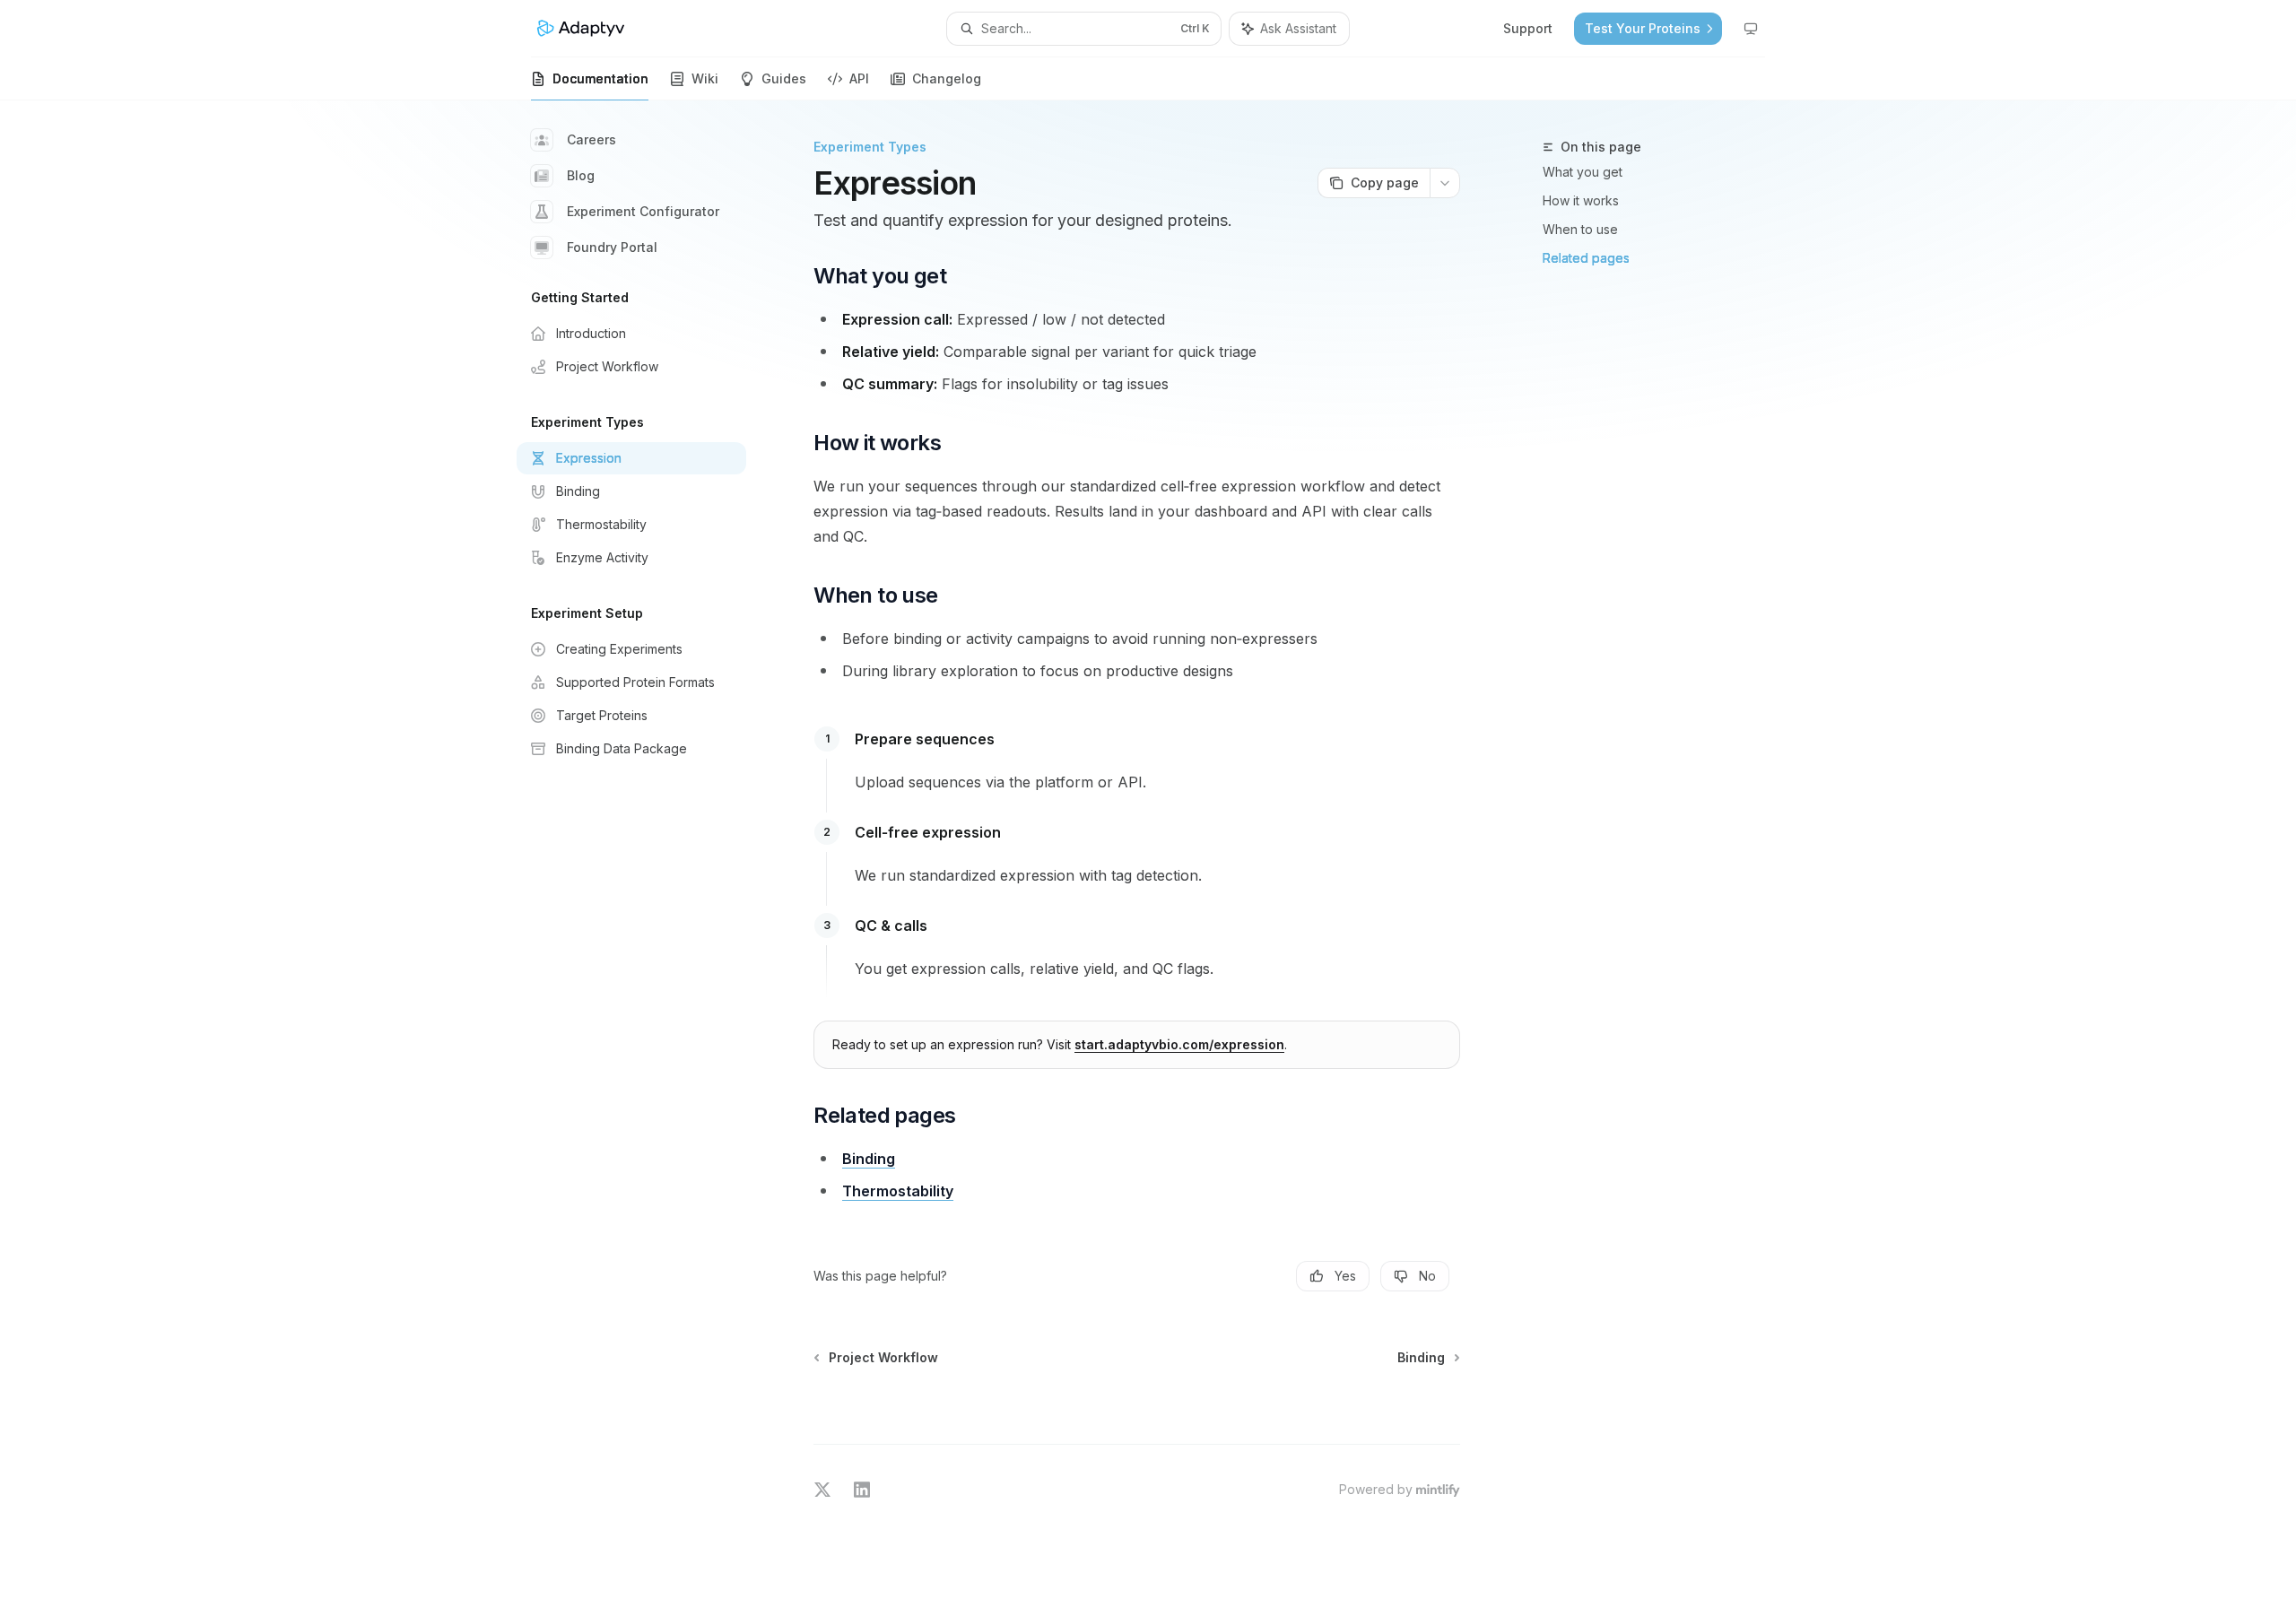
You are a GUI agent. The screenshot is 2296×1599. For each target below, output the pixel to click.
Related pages (1586, 258)
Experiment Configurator (643, 211)
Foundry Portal (612, 247)
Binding (869, 1159)
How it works (1581, 200)
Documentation (600, 78)
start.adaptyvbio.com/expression (1179, 1044)
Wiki (705, 78)
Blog (581, 175)
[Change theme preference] (1751, 29)
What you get (1583, 172)
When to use (1580, 229)
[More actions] (1445, 183)
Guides (784, 78)
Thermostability (898, 1191)
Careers (591, 139)
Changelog (947, 78)
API (859, 78)
